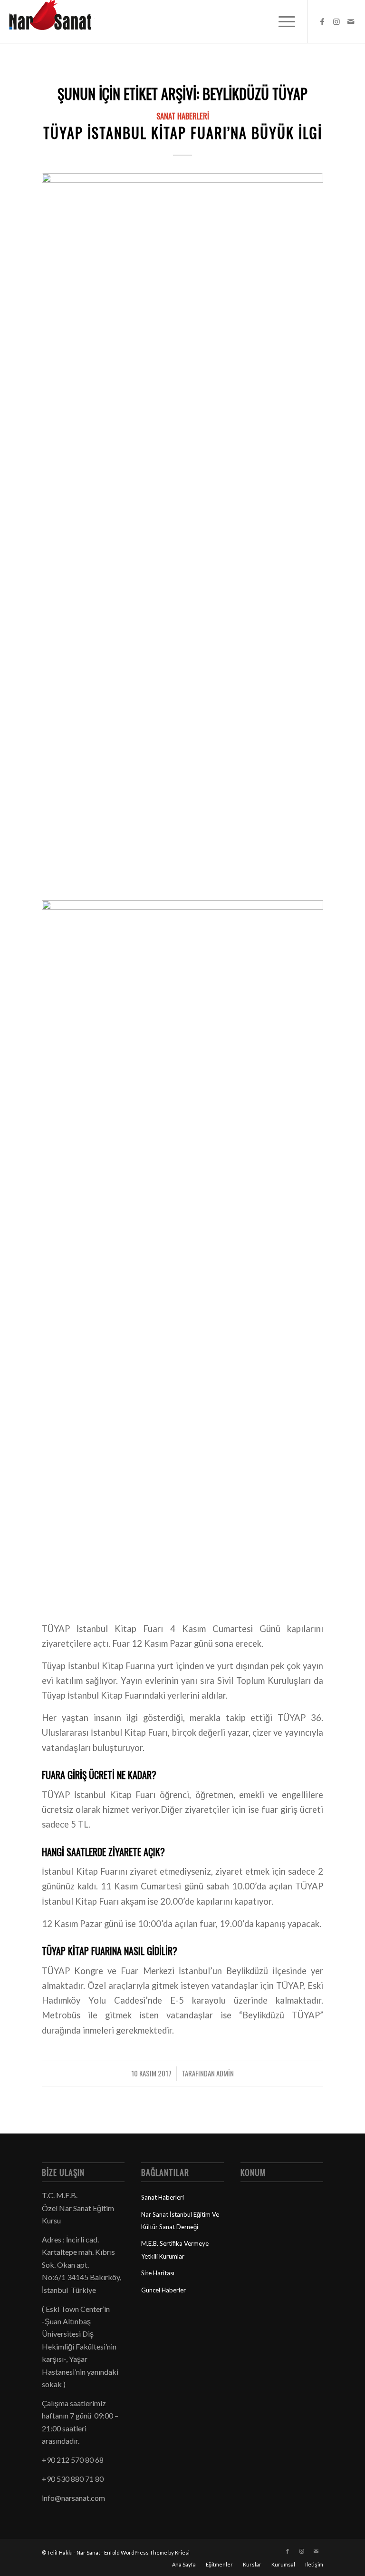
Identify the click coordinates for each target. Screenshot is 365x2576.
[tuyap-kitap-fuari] (182, 530)
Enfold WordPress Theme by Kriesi (147, 2552)
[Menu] (282, 21)
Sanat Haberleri (183, 116)
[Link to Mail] (351, 21)
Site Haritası (158, 2273)
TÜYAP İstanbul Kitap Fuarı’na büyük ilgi (183, 133)
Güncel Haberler (163, 2290)
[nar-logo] (56, 21)
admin (225, 2073)
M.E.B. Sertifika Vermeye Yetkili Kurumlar (175, 2250)
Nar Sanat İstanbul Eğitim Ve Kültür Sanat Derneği (180, 2221)
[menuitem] (282, 21)
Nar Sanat (88, 2552)
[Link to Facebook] (322, 21)
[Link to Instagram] (336, 21)
